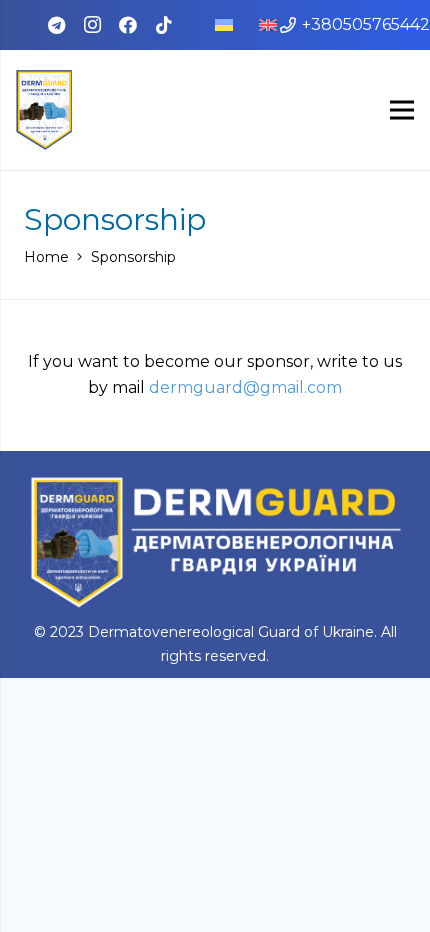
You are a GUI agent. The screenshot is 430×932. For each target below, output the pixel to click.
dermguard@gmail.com (245, 387)
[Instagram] (92, 25)
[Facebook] (128, 25)
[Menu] (402, 110)
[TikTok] (164, 25)
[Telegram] (56, 25)
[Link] (44, 110)
